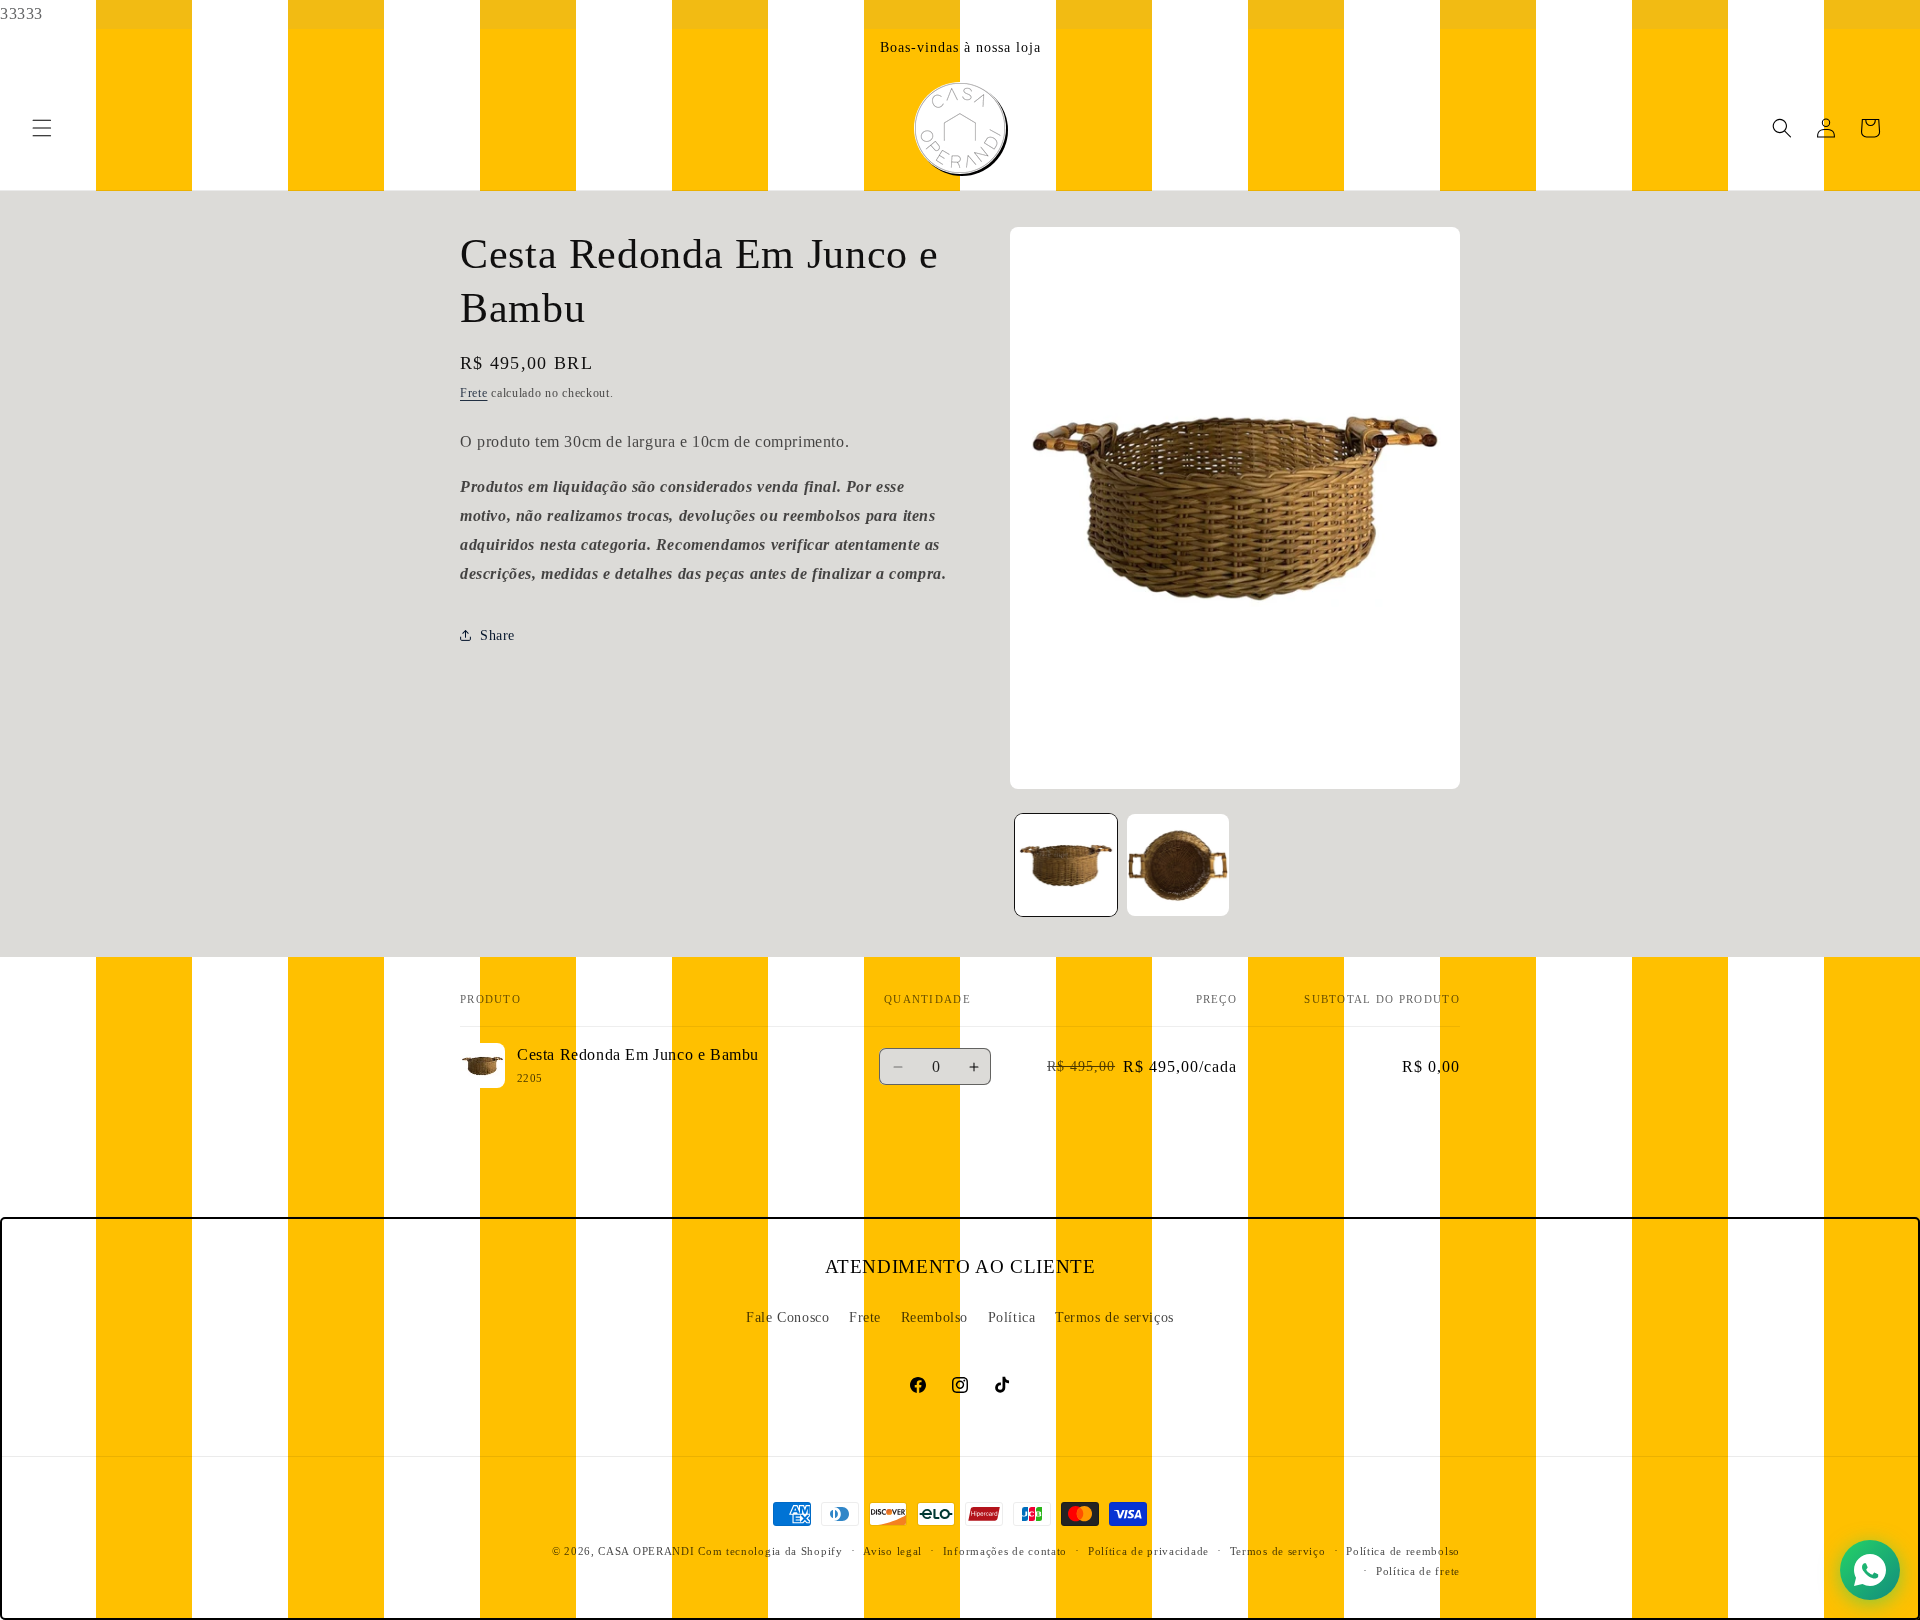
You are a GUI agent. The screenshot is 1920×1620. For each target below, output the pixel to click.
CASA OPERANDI (646, 1551)
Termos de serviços (1114, 1316)
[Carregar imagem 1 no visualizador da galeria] (1066, 865)
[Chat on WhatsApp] (1870, 1570)
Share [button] (497, 635)
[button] (42, 128)
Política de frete (1418, 1571)
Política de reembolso (1403, 1551)
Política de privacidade (1148, 1551)
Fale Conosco (787, 1316)
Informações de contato (1005, 1551)
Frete (474, 393)
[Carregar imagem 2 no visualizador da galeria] (1178, 865)
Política (1012, 1316)
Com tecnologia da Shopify (770, 1551)
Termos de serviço (1278, 1551)
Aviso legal (892, 1551)
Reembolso (934, 1316)
